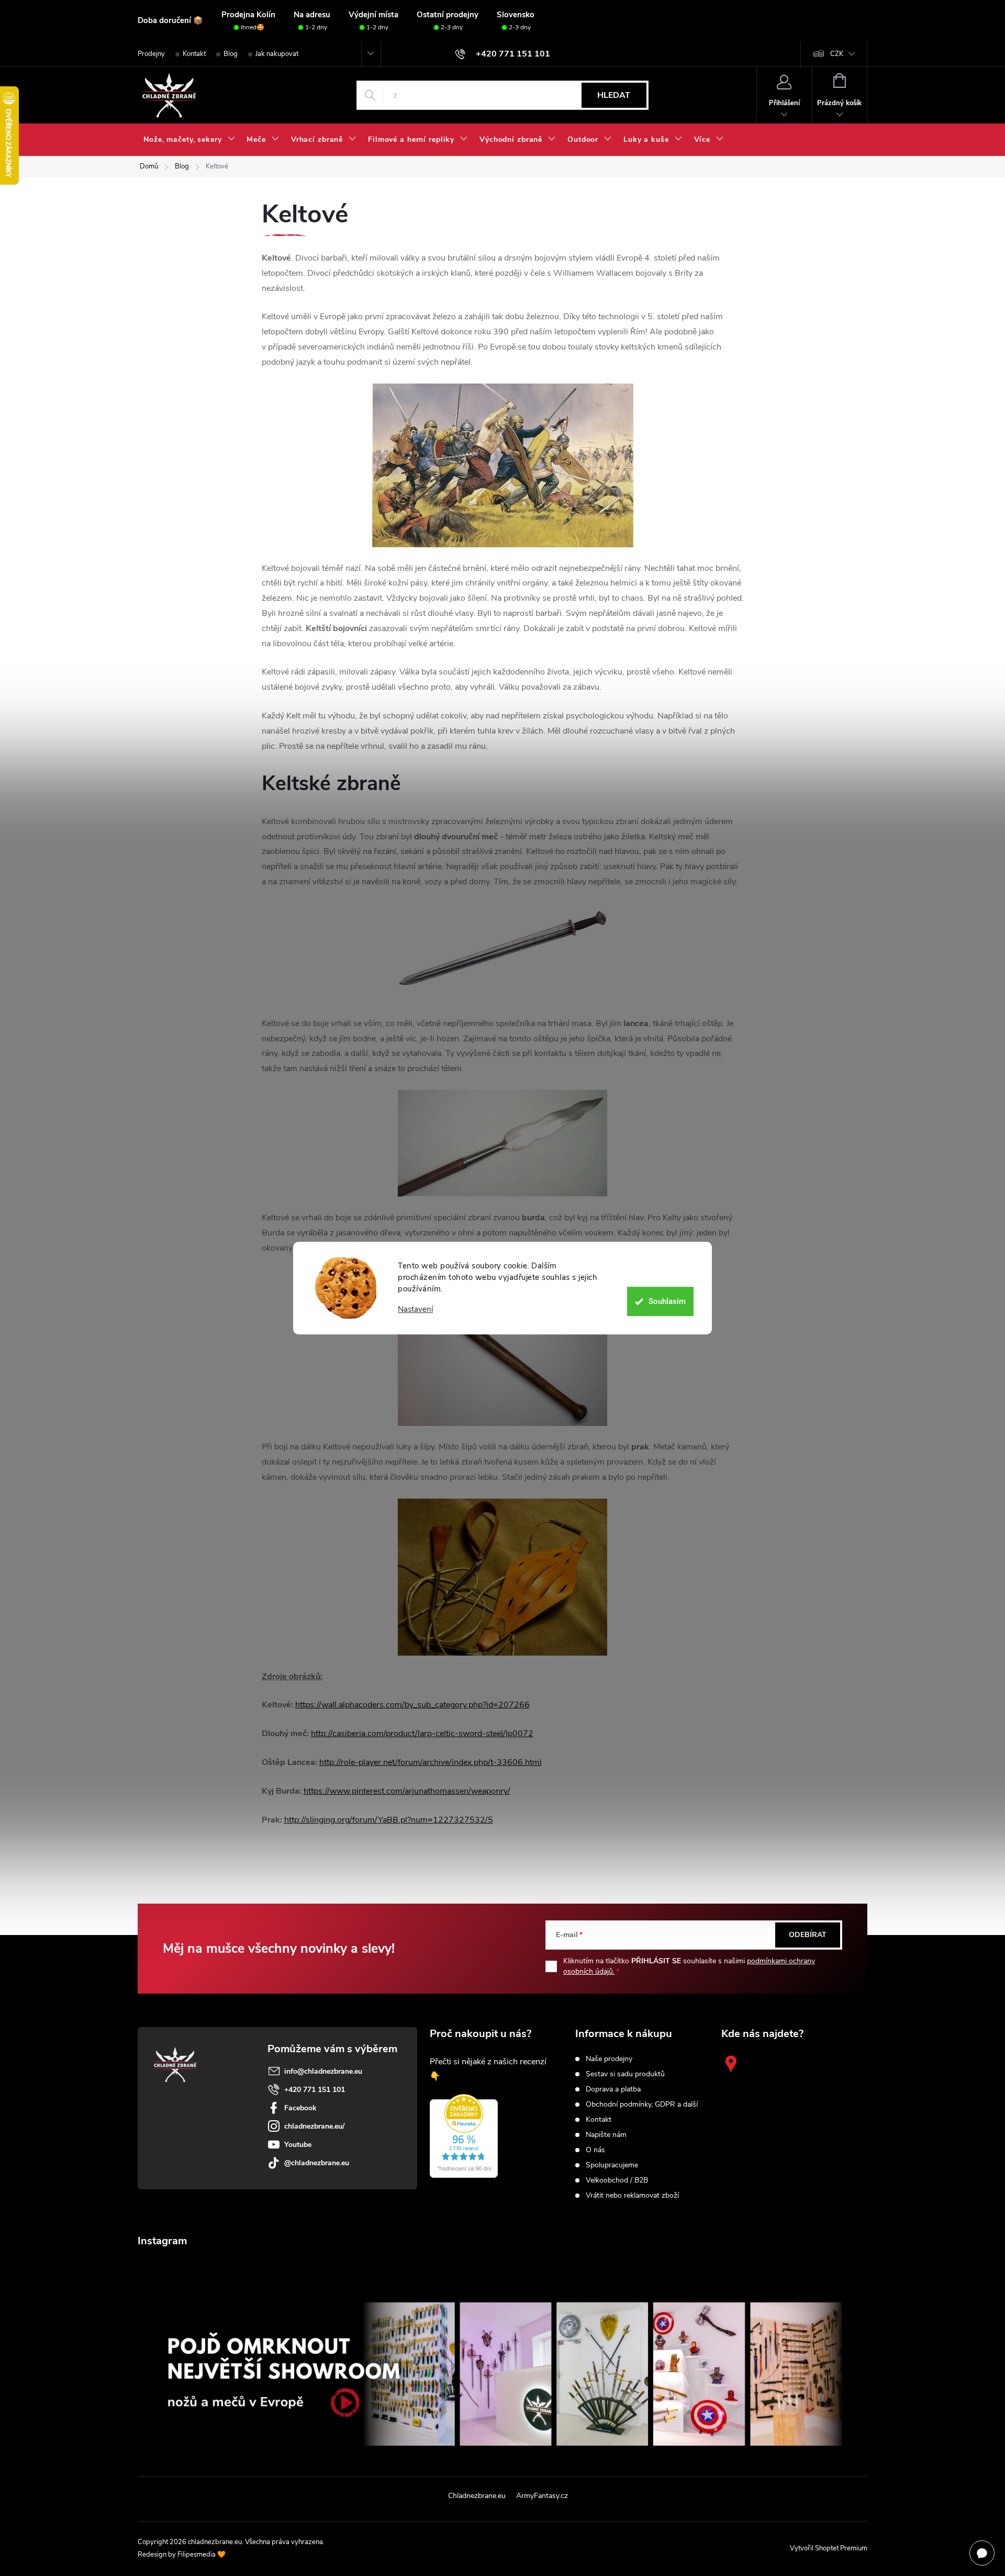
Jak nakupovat (277, 54)
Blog (231, 54)
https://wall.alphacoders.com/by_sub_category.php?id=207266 (412, 1705)
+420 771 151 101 (315, 2090)
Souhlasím (667, 1301)
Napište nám (606, 2135)
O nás (595, 2150)
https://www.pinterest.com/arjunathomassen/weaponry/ (407, 1791)
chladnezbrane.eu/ (314, 2126)
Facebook (300, 2108)
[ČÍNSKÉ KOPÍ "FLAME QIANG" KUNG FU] (503, 1143)
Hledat (614, 95)
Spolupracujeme (612, 2165)
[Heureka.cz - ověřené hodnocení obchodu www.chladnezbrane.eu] (464, 2136)
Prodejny (151, 54)
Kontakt (194, 54)
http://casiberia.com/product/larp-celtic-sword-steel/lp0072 (422, 1734)
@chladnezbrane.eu (317, 2163)
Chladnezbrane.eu (477, 2496)
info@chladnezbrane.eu (323, 2071)
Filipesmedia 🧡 (202, 2555)
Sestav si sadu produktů (625, 2074)
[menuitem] (189, 140)
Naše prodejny (609, 2059)
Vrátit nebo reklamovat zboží (632, 2196)
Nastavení (415, 1309)
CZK (837, 54)
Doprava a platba (613, 2089)
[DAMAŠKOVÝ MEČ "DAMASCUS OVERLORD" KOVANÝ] (503, 953)
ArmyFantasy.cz (542, 2496)
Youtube (298, 2145)
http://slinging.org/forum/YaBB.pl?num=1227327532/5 (389, 1820)
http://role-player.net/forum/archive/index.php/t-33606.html (431, 1762)
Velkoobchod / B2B (617, 2180)
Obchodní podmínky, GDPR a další (642, 2105)
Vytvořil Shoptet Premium (829, 2548)
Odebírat (808, 1935)
